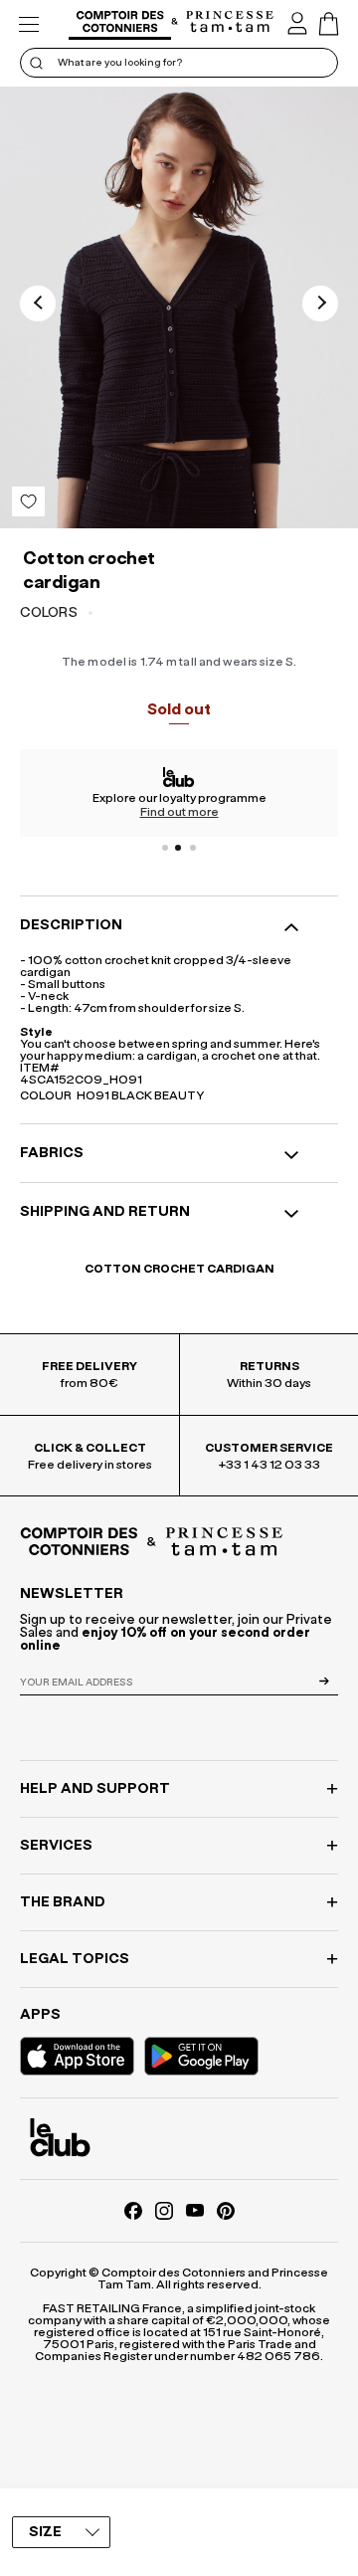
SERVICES (56, 1846)
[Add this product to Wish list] (28, 501)
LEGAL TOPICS (75, 1959)
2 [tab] (179, 848)
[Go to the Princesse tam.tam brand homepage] (230, 23)
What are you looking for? (120, 63)
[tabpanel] (179, 793)
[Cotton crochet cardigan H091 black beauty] (179, 307)
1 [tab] (165, 848)
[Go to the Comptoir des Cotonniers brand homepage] (120, 24)
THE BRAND (63, 1902)
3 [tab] (193, 848)
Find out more (179, 812)
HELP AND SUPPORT (95, 1789)
